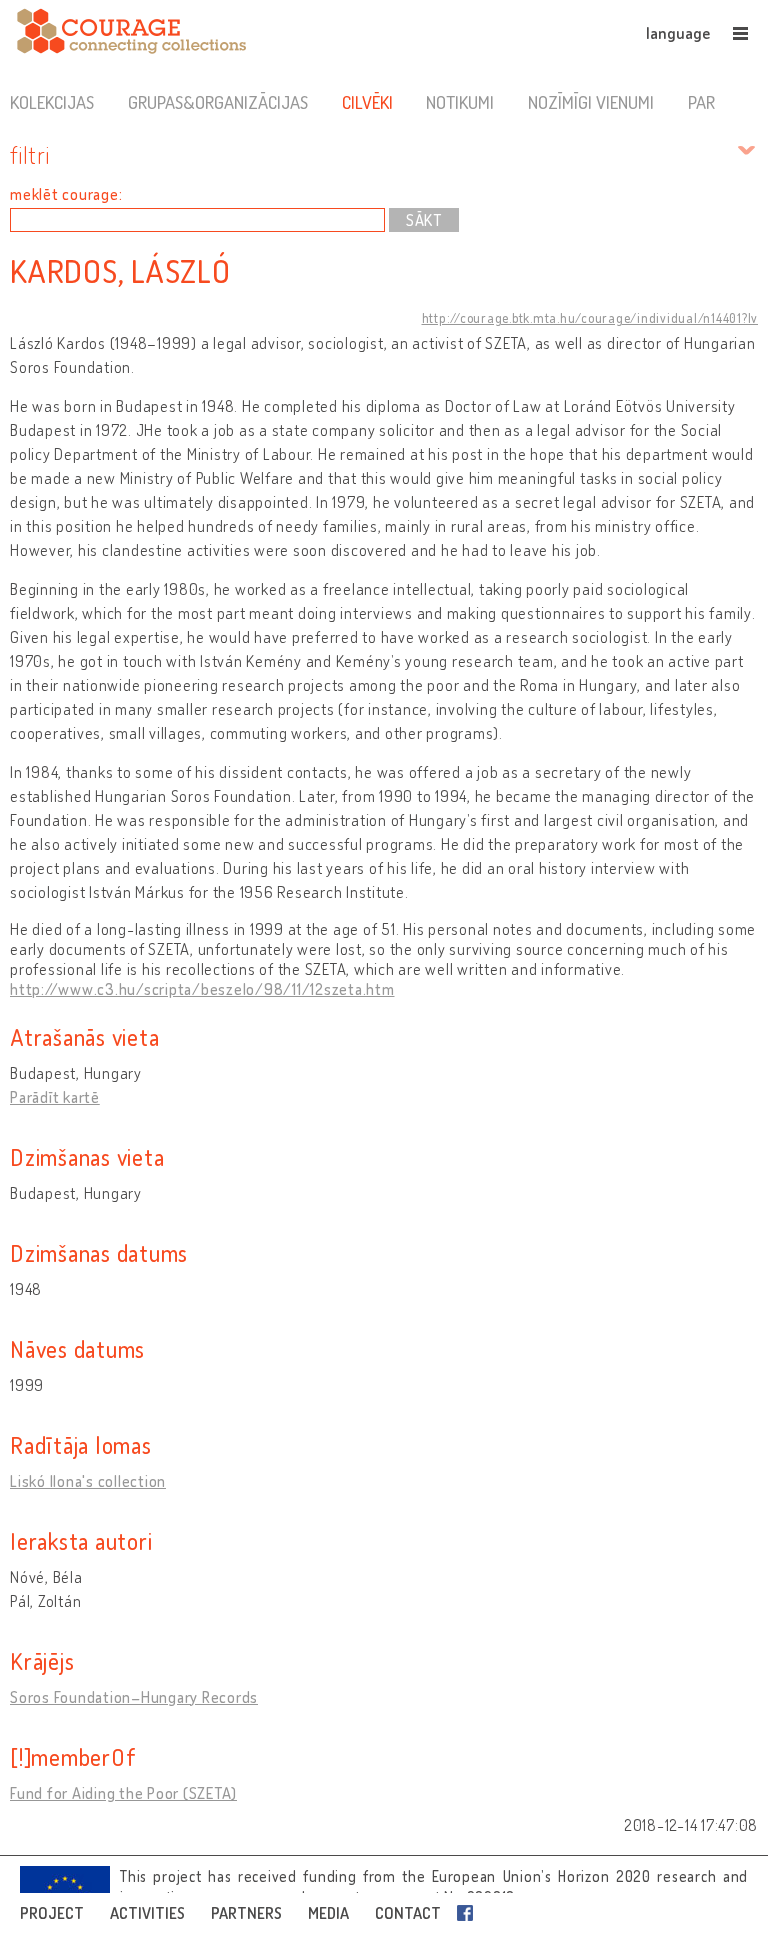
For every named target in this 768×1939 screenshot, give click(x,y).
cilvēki (367, 102)
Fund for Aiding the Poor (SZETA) (123, 1793)
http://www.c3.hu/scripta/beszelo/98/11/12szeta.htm (202, 989)
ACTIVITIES (147, 1913)
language (678, 33)
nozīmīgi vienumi (591, 102)
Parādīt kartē (55, 1097)
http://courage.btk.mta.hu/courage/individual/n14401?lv (590, 318)
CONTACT (408, 1913)
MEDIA (328, 1913)
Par (701, 102)
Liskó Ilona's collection (88, 1481)
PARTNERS (246, 1913)
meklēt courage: (66, 194)
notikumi (460, 102)
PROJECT (52, 1913)
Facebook (469, 1913)
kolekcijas (52, 102)
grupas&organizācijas (218, 102)
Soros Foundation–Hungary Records (134, 1697)
